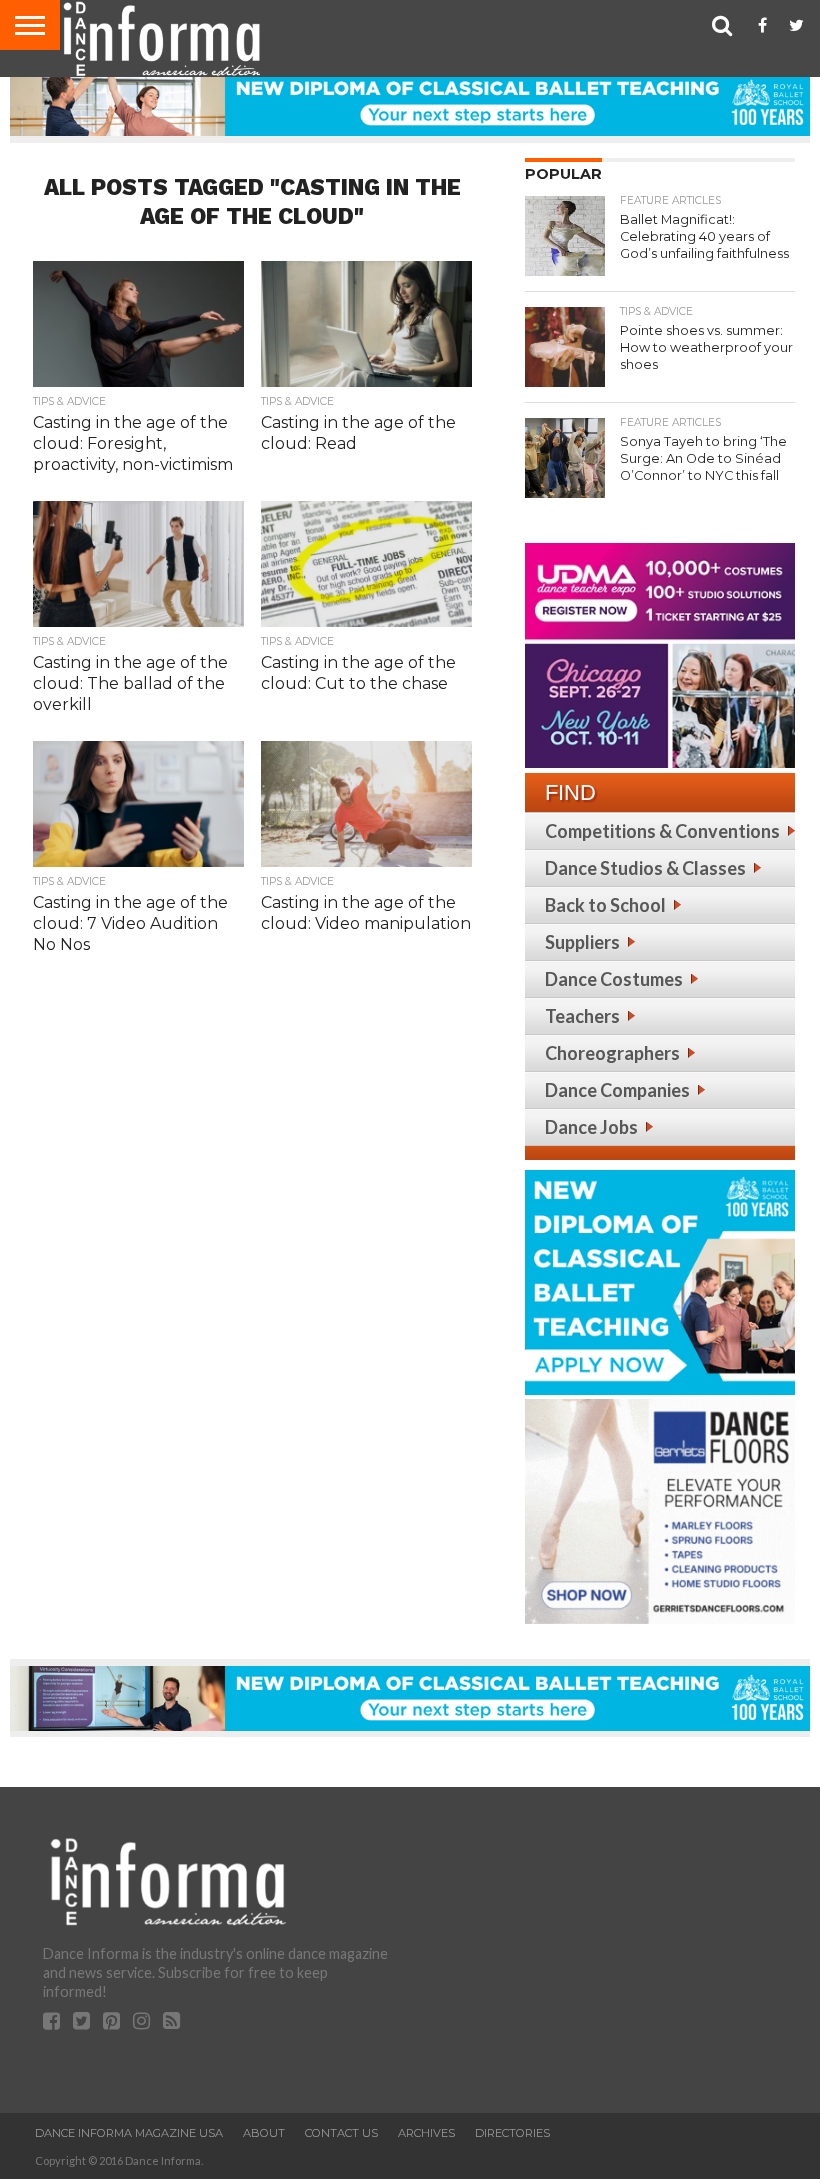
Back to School (605, 905)
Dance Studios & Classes (645, 868)
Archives (426, 2133)
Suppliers (582, 942)
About (264, 2133)
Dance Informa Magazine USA (129, 2133)
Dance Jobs (591, 1127)
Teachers (582, 1016)
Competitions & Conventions (662, 831)
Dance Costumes (614, 979)
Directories (512, 2133)
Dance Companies (617, 1090)
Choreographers (612, 1053)
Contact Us (341, 2133)
